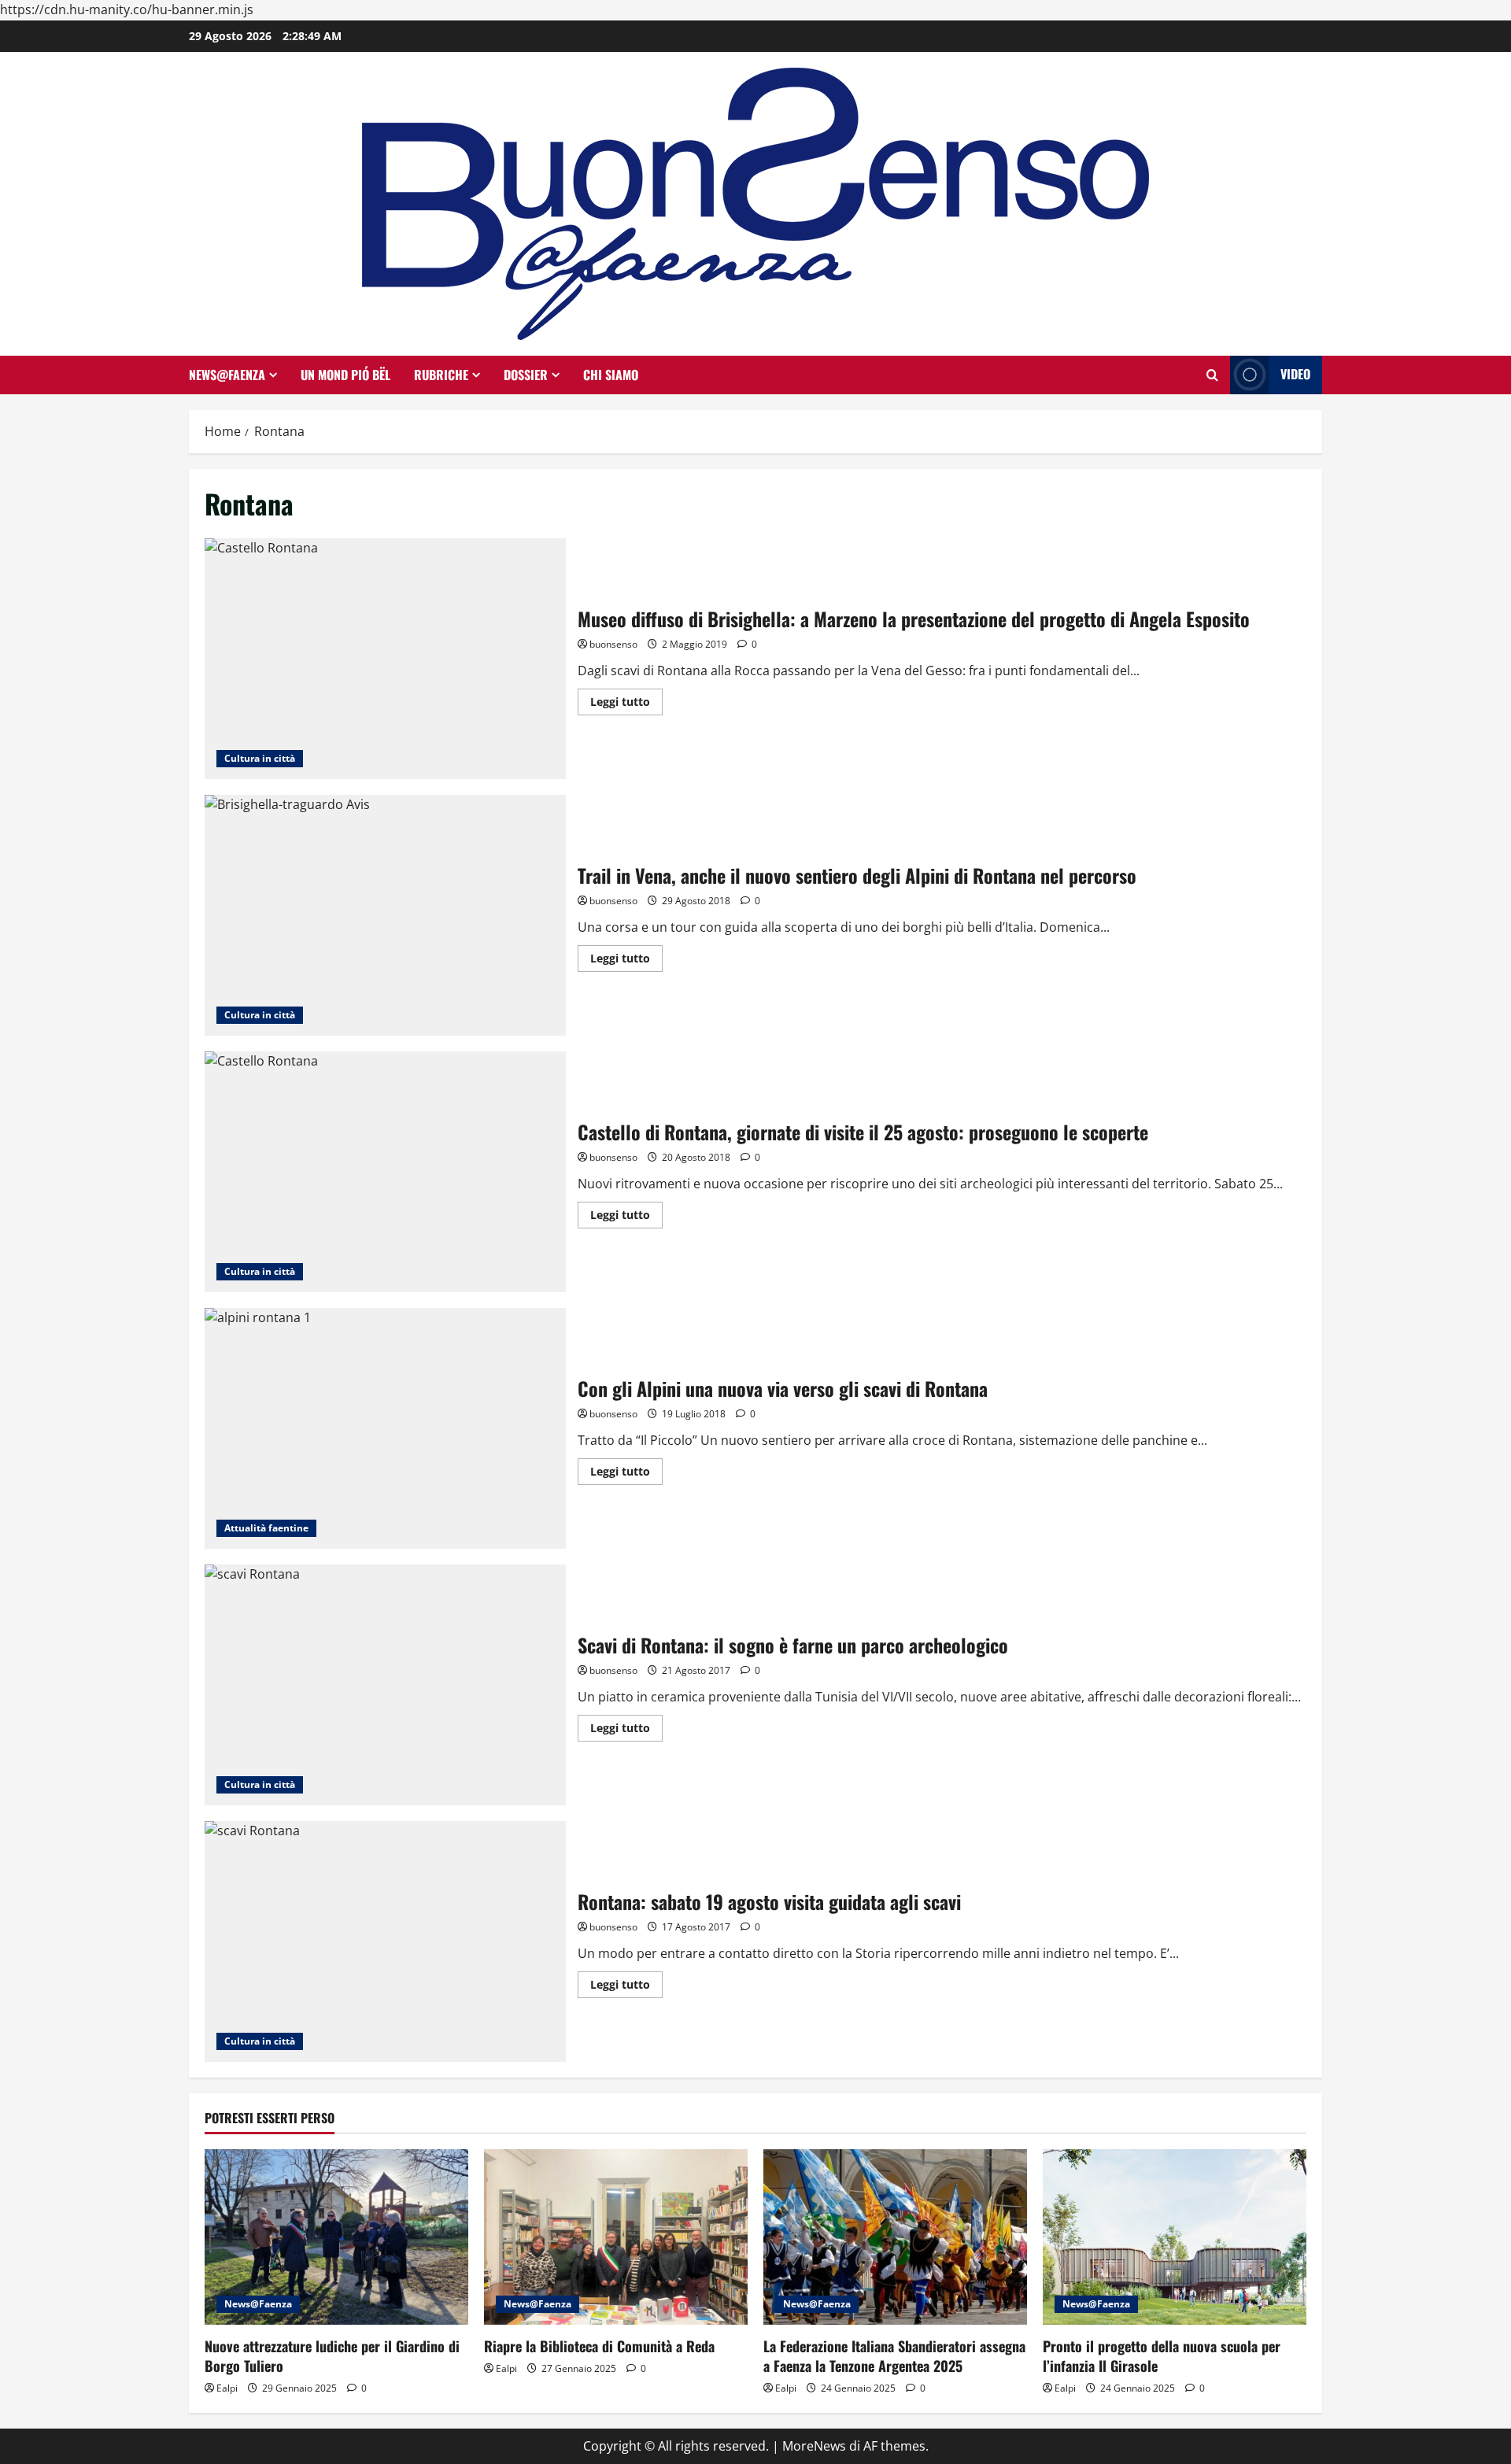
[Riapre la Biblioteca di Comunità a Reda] (616, 2237)
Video (1295, 374)
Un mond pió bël (345, 375)
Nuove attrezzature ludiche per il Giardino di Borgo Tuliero (332, 2356)
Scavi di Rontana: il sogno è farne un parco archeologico (385, 1685)
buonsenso (613, 644)
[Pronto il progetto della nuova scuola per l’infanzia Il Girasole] (1175, 2237)
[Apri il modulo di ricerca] (1212, 375)
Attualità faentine (266, 1528)
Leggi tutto (626, 704)
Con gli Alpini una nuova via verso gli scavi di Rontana (385, 1428)
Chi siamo (611, 375)
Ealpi (227, 2388)
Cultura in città (260, 758)
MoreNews (814, 2446)
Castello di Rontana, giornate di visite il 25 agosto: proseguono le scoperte (385, 1172)
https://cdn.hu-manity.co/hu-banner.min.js (127, 9)
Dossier (526, 375)
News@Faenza (227, 375)
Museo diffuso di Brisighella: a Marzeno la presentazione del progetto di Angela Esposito (385, 659)
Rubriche (441, 375)
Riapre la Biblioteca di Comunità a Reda (599, 2346)
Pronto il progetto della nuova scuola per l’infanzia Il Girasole (1162, 2356)
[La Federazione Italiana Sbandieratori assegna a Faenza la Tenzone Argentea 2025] (895, 2237)
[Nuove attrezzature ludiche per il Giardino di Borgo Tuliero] (336, 2237)
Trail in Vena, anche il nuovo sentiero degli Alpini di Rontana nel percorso (385, 915)
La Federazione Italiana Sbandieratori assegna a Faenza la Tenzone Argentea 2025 (894, 2356)
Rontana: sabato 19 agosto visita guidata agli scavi (385, 1941)
